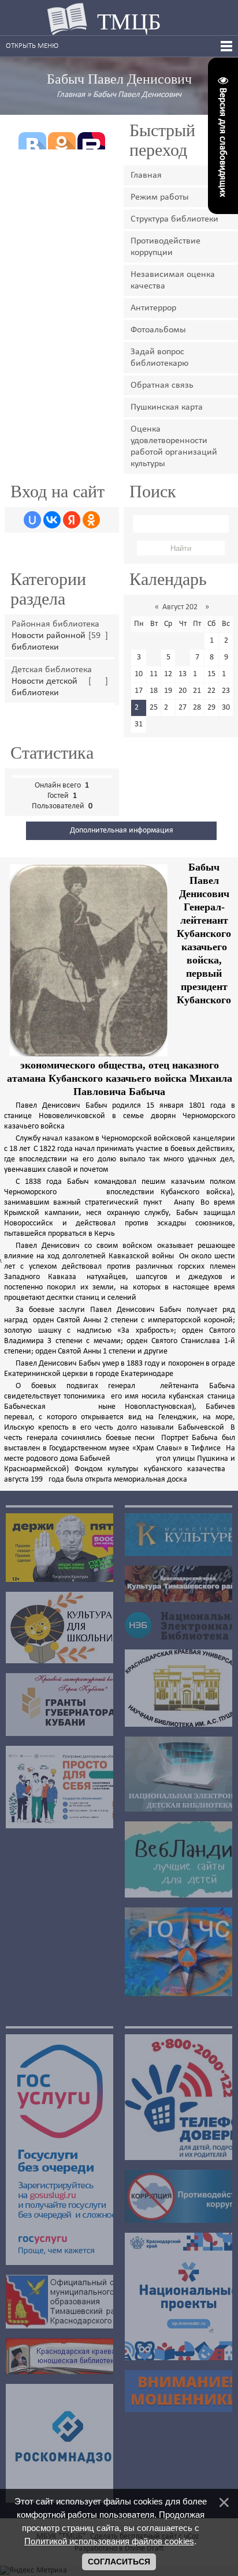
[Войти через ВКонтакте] (52, 520)
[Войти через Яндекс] (72, 520)
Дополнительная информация (122, 830)
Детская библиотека (52, 670)
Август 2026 (182, 607)
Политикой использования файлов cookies (109, 2541)
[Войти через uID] (32, 520)
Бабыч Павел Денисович (137, 95)
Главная (71, 95)
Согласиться (119, 2562)
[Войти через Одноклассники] (91, 520)
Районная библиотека (55, 624)
